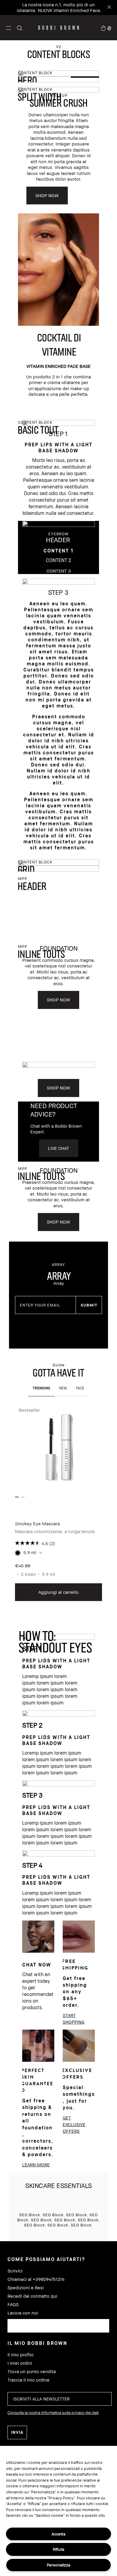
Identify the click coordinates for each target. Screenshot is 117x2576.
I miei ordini (20, 2363)
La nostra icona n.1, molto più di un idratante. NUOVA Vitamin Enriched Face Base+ (58, 10)
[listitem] (58, 1503)
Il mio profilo (21, 2355)
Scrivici (15, 2271)
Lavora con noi (23, 2313)
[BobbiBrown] (59, 28)
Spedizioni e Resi (26, 2288)
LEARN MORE (36, 2165)
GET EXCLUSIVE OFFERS (74, 2124)
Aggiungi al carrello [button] (58, 1592)
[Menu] (9, 28)
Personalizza (58, 2565)
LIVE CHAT (59, 1148)
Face (80, 1388)
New (63, 1388)
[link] (106, 28)
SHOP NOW (47, 195)
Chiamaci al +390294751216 (36, 2279)
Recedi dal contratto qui (32, 2296)
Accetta (58, 2534)
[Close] (109, 8)
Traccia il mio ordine (28, 2380)
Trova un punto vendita (32, 2371)
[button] (9, 28)
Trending (41, 1388)
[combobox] (58, 2326)
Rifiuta (58, 2549)
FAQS (13, 2304)
